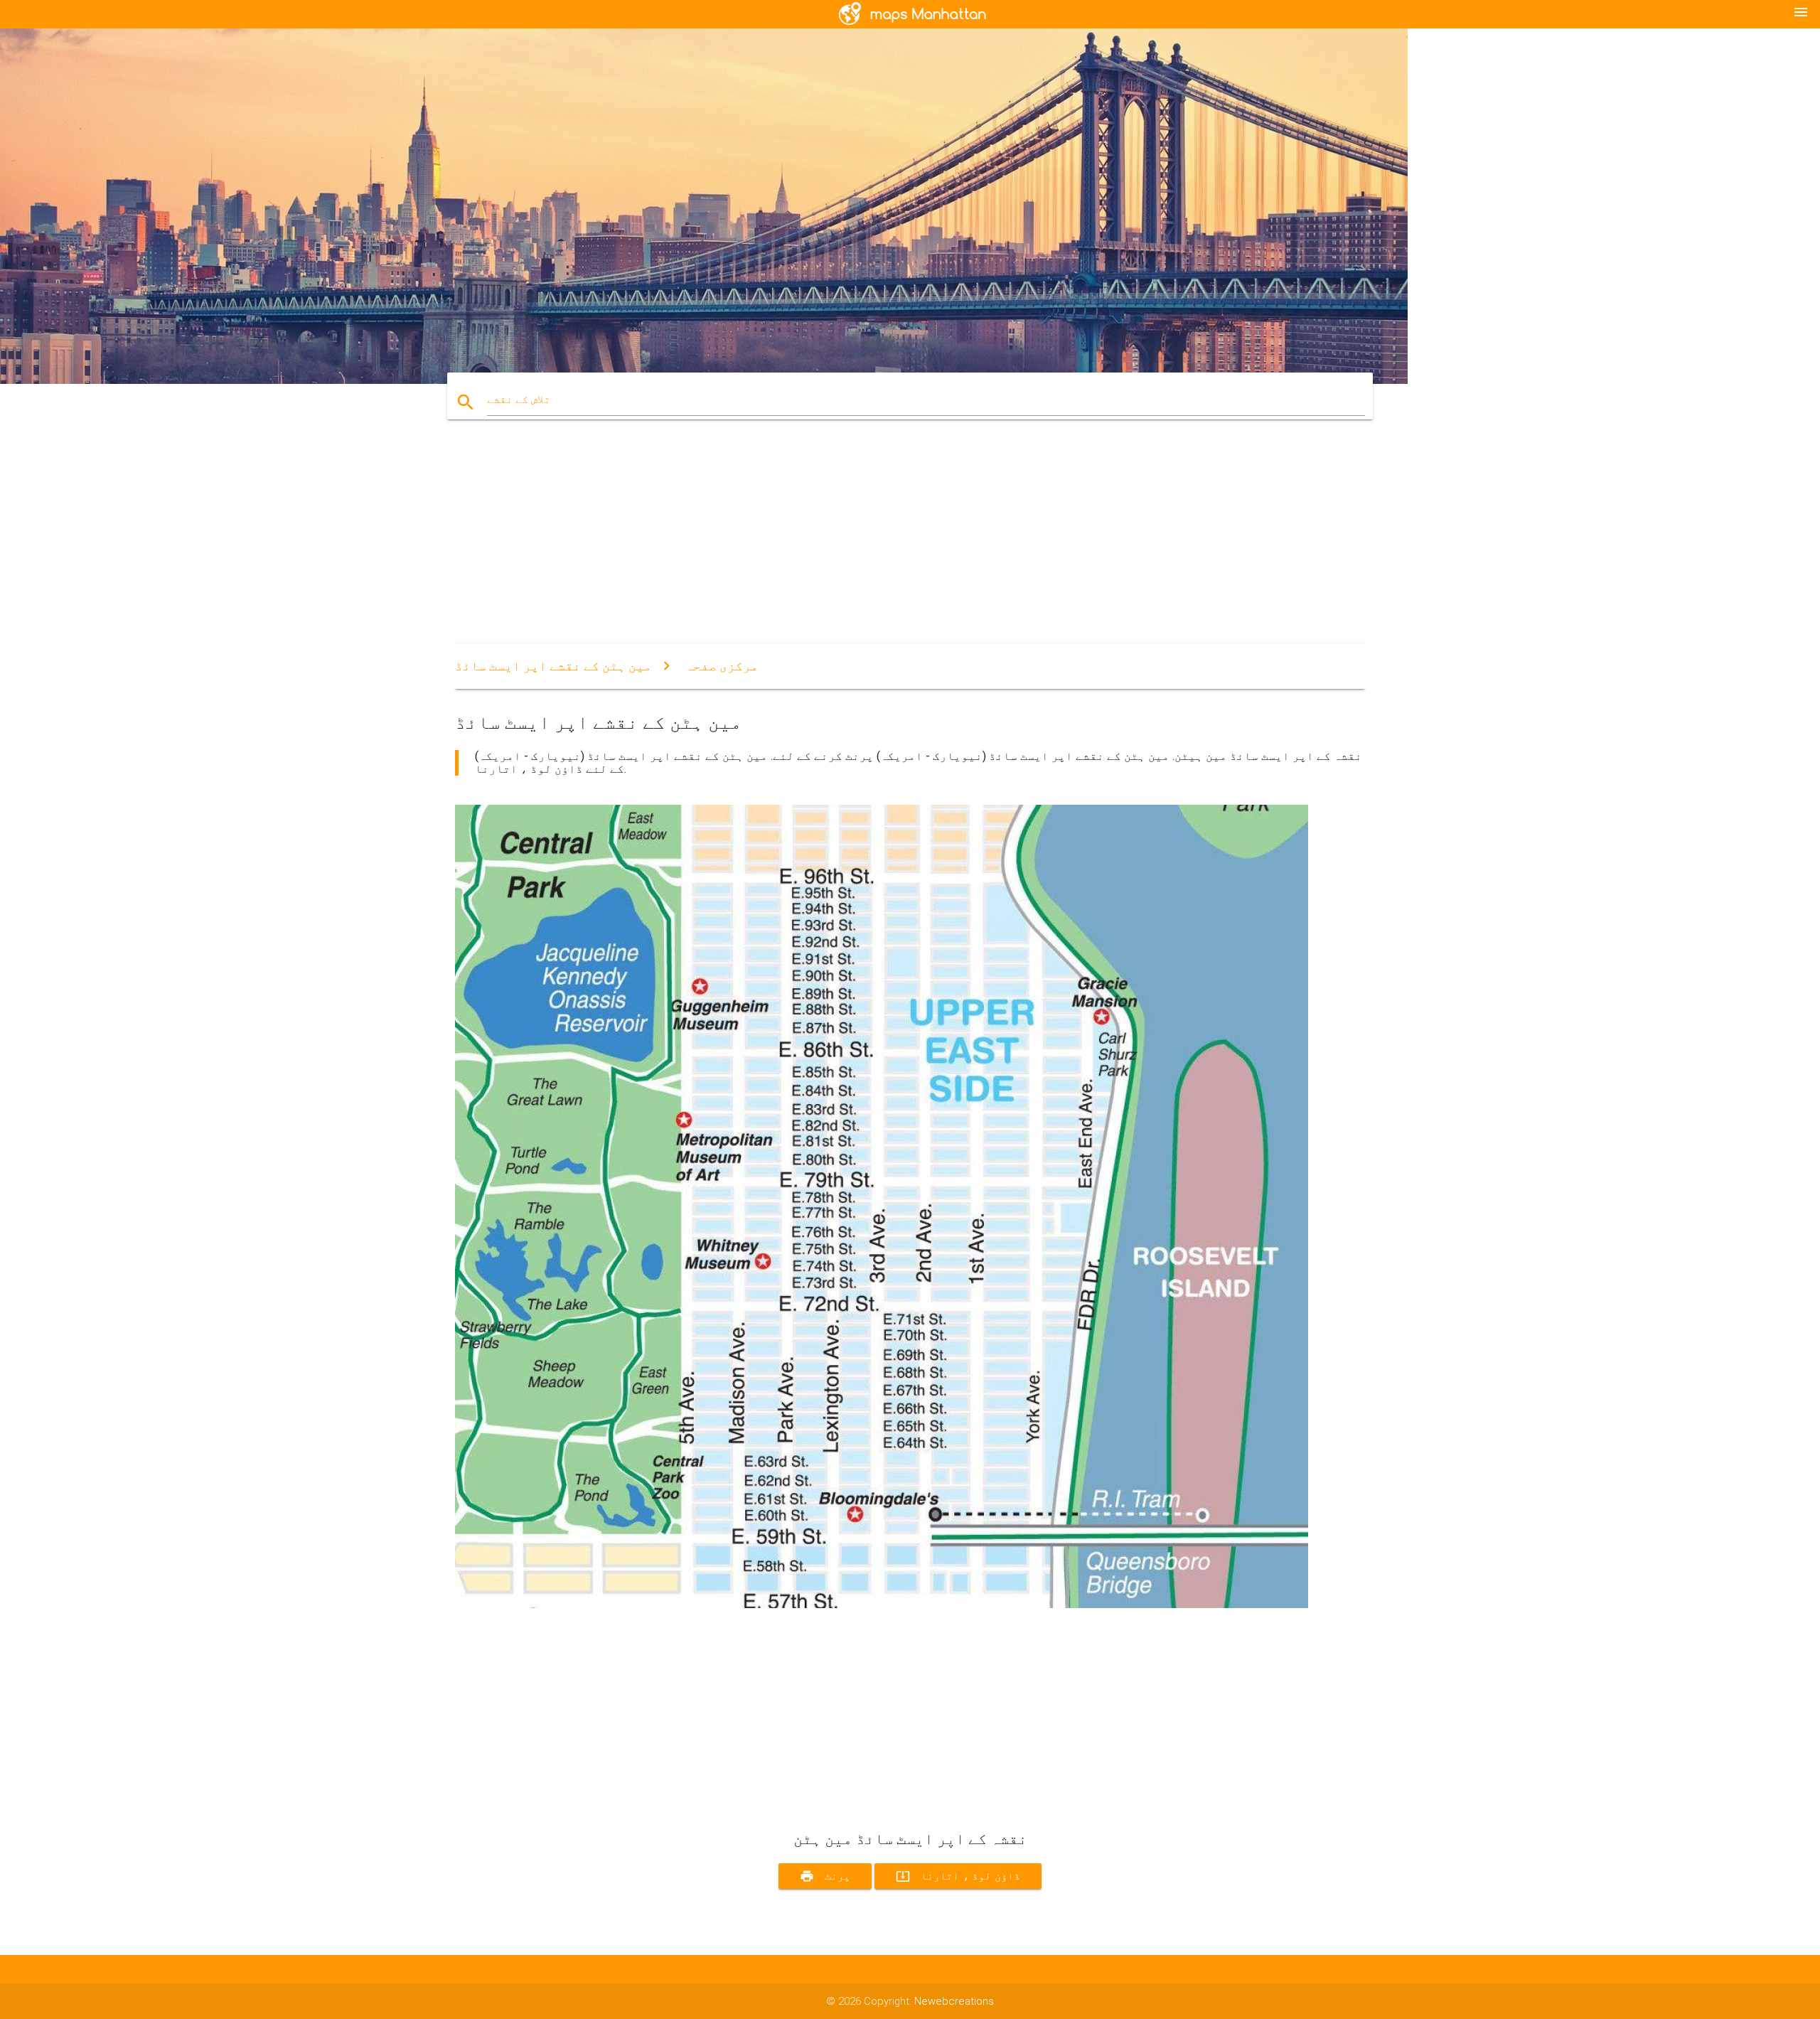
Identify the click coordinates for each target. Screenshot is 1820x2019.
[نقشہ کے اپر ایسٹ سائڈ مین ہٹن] (882, 1605)
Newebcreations (954, 2001)
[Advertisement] (882, 544)
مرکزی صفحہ (722, 666)
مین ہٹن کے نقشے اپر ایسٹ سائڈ (553, 666)
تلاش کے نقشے (519, 400)
